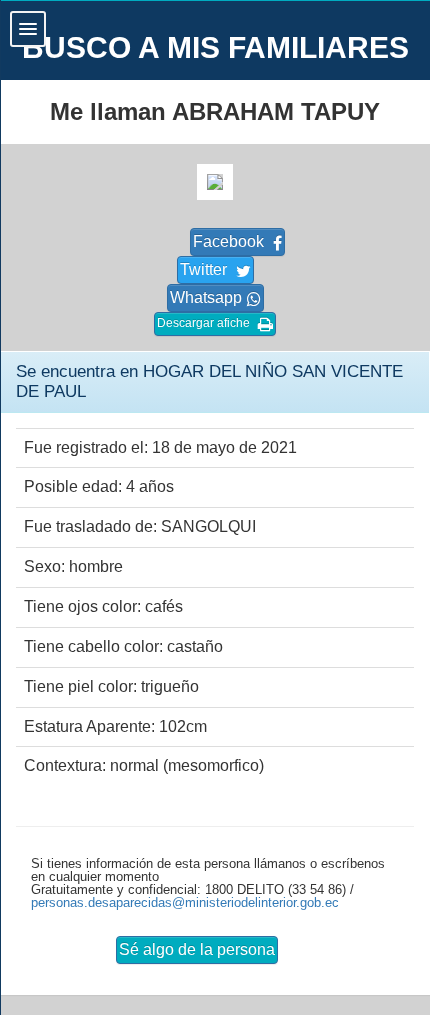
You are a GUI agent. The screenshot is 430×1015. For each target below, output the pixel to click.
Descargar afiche (205, 323)
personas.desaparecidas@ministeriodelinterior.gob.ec (185, 903)
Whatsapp (206, 297)
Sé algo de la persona (197, 949)
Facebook (230, 241)
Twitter (205, 269)
